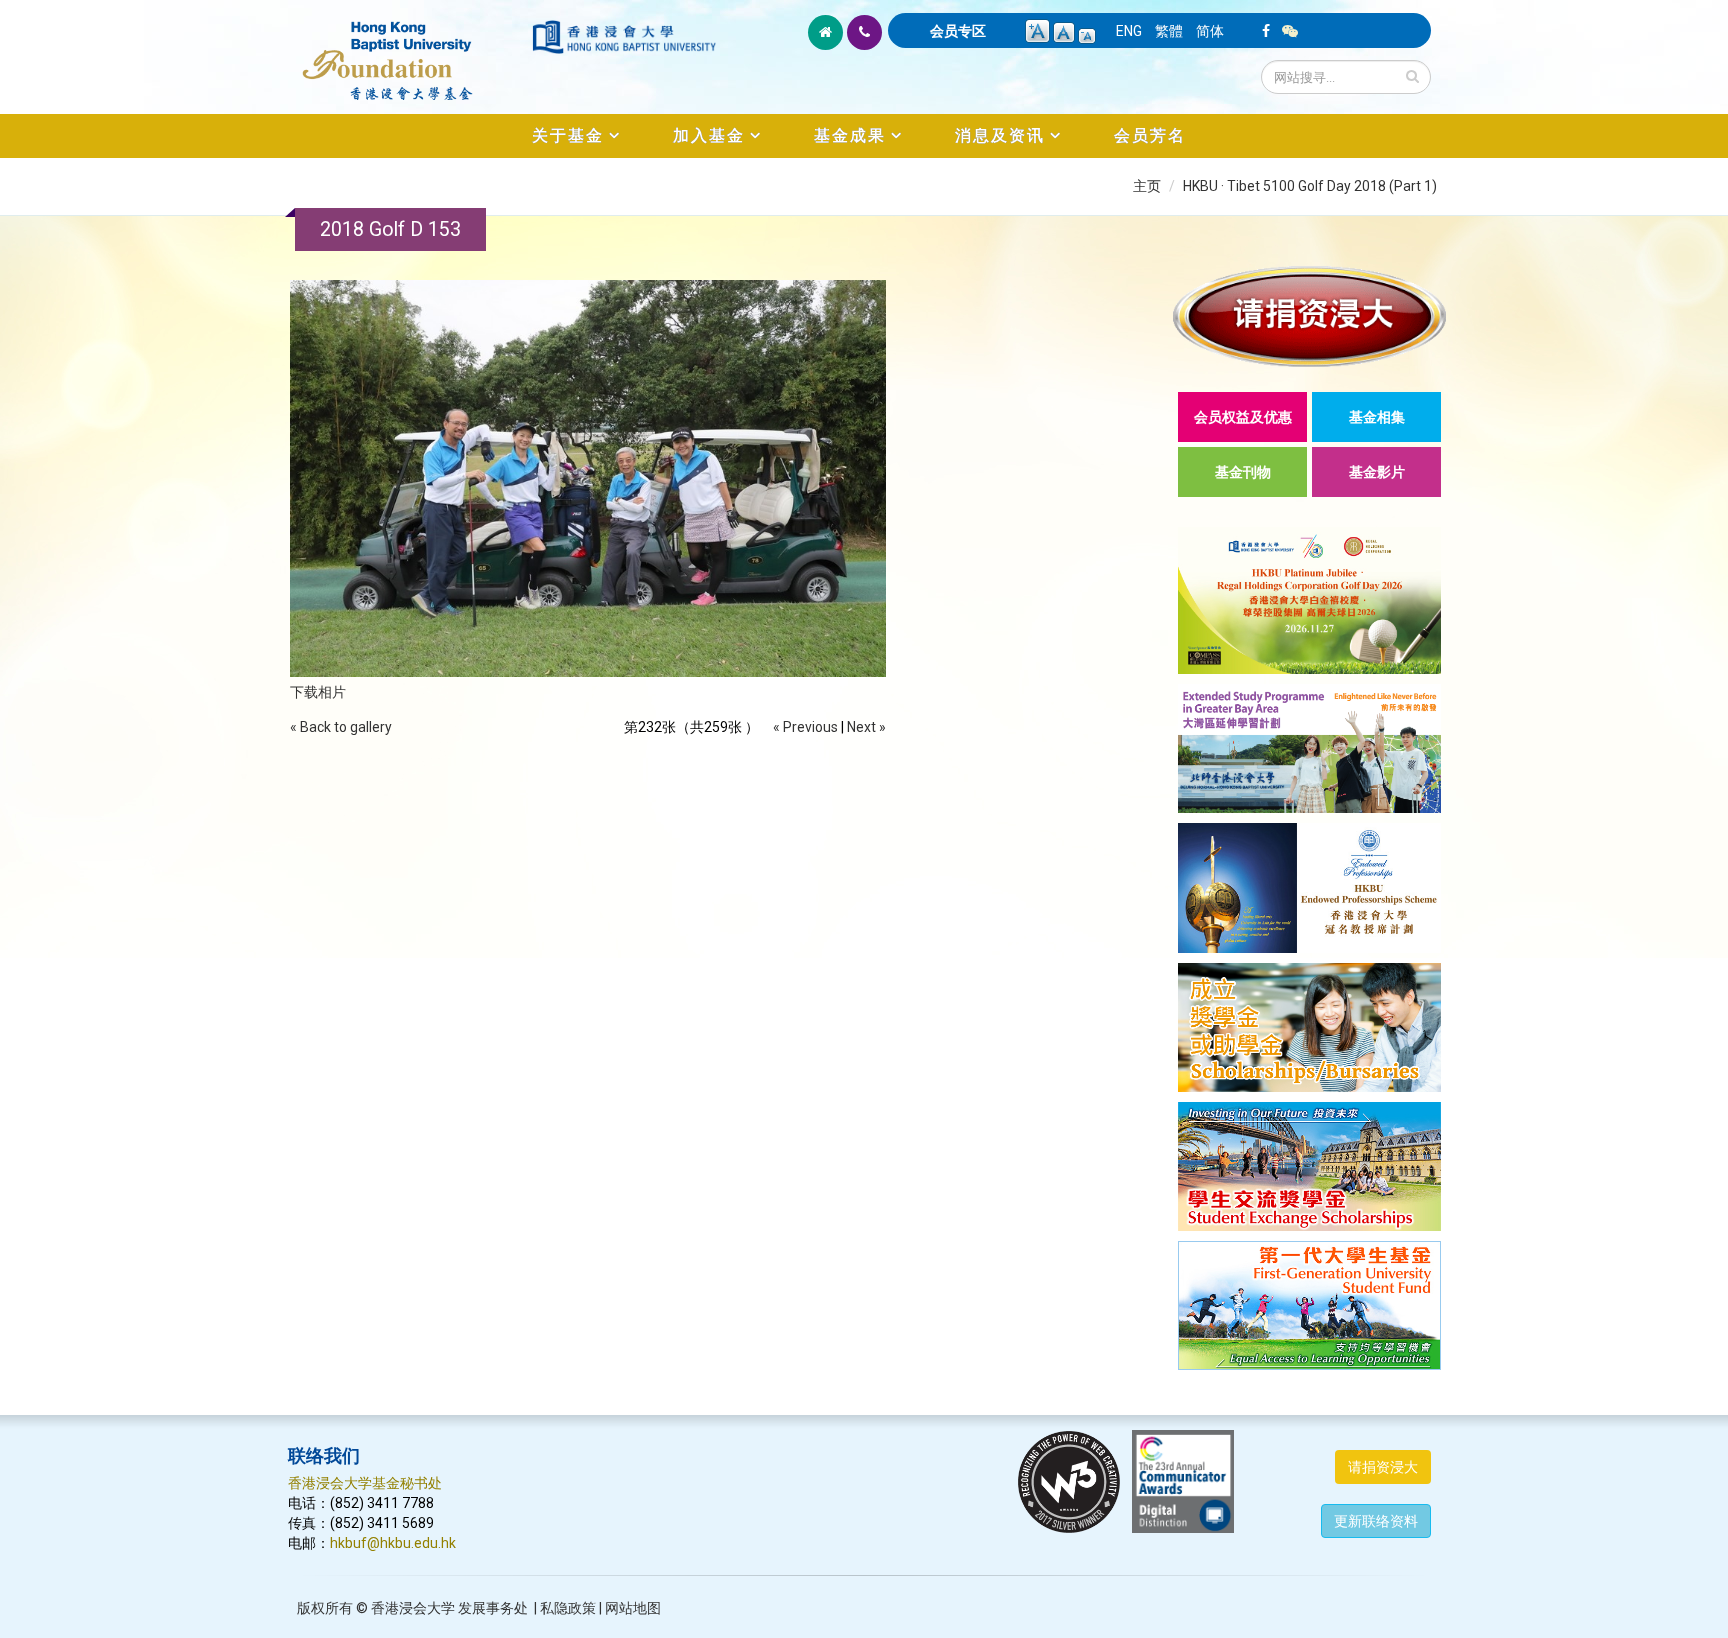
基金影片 (1377, 472)
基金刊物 (1243, 472)
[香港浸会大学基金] (408, 50)
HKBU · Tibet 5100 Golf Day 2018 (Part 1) (1310, 186)
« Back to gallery (341, 727)
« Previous (805, 727)
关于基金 (568, 135)
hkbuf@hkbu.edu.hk (393, 1543)
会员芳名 (1150, 135)
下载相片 (318, 692)
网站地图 (633, 1608)
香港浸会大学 (413, 1608)
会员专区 (958, 31)
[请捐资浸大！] (1309, 316)
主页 (1147, 186)
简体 (1210, 31)
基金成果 (850, 135)
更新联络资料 (1376, 1521)
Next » (866, 727)
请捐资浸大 (1383, 1467)
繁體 (1169, 31)
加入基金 (709, 135)
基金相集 (1377, 417)
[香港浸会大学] (624, 37)
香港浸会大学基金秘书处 (365, 1483)
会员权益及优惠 (1243, 417)
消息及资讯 (1000, 135)
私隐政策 (568, 1608)
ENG (1129, 31)
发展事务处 (493, 1608)
